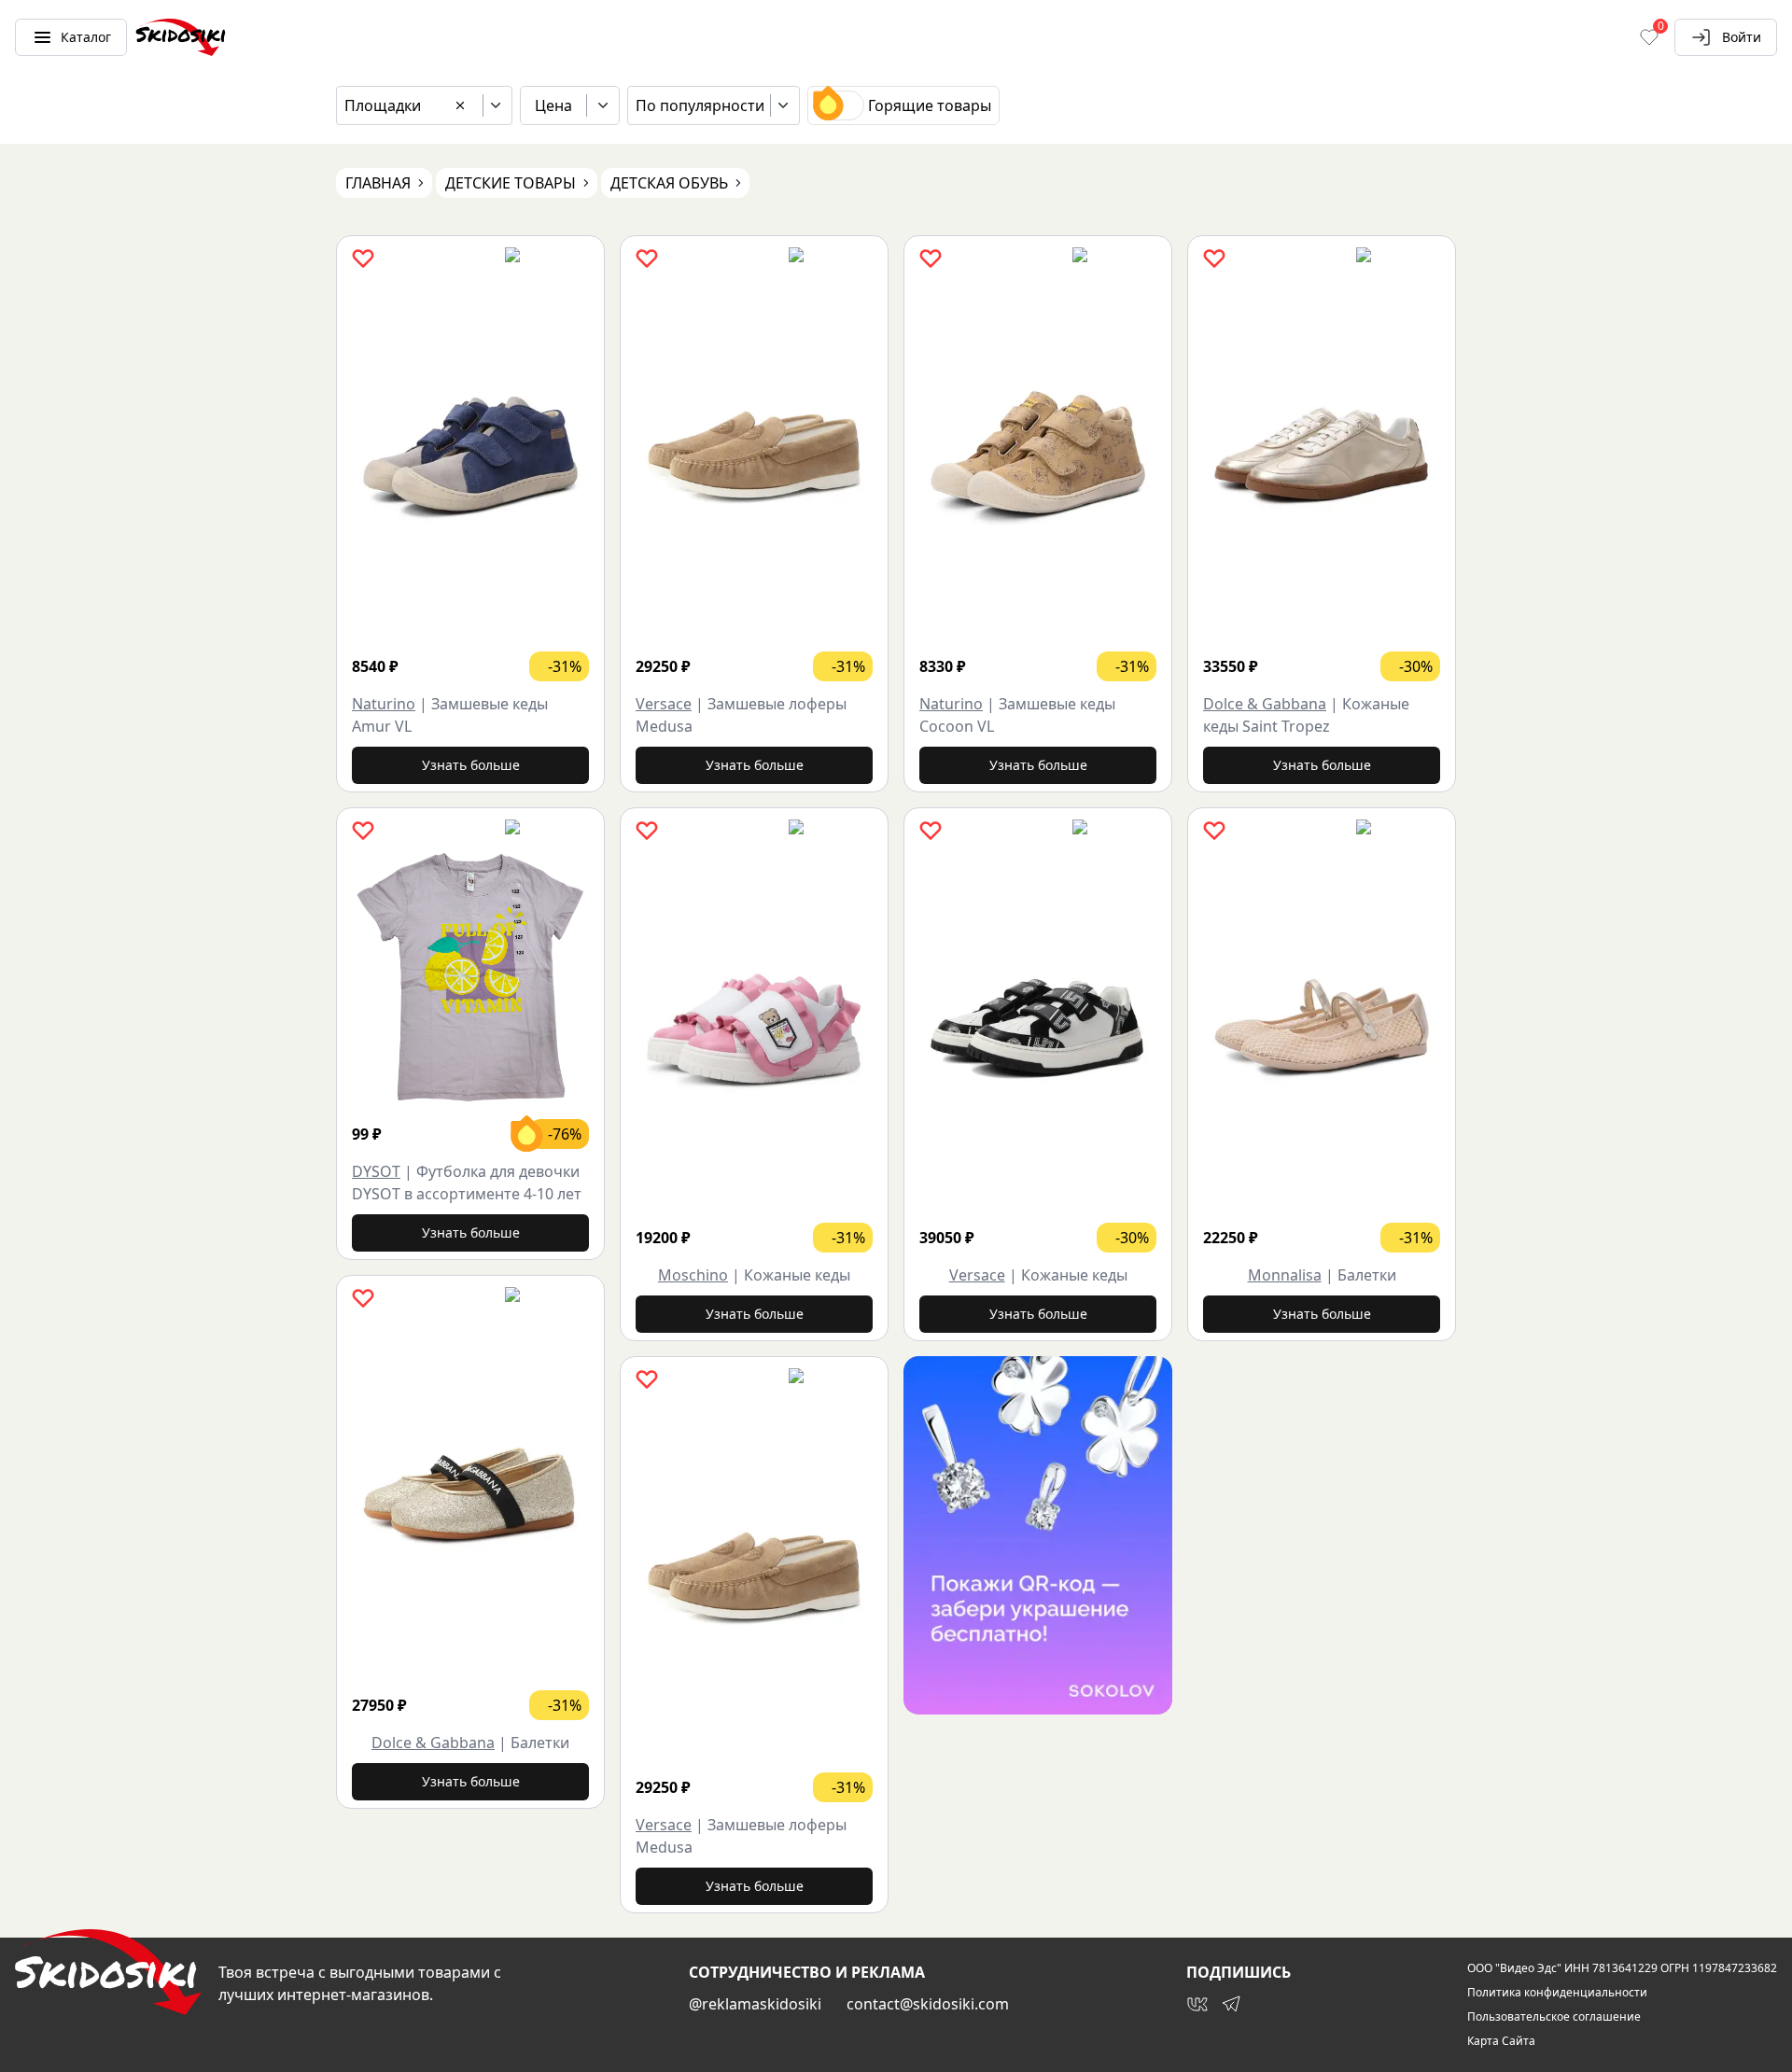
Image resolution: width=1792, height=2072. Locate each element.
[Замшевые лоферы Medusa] (754, 457)
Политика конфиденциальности (1557, 1993)
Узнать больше (471, 765)
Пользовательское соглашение (1554, 2017)
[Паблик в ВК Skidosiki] (1197, 2004)
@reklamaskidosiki (755, 2004)
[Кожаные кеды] (754, 1029)
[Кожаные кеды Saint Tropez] (1322, 457)
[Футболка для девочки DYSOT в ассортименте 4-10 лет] (470, 977)
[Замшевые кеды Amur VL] (470, 457)
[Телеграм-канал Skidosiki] (1231, 2004)
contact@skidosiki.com (928, 2004)
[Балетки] (470, 1497)
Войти (1742, 37)
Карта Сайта (1501, 2041)
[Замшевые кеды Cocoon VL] (1038, 457)
